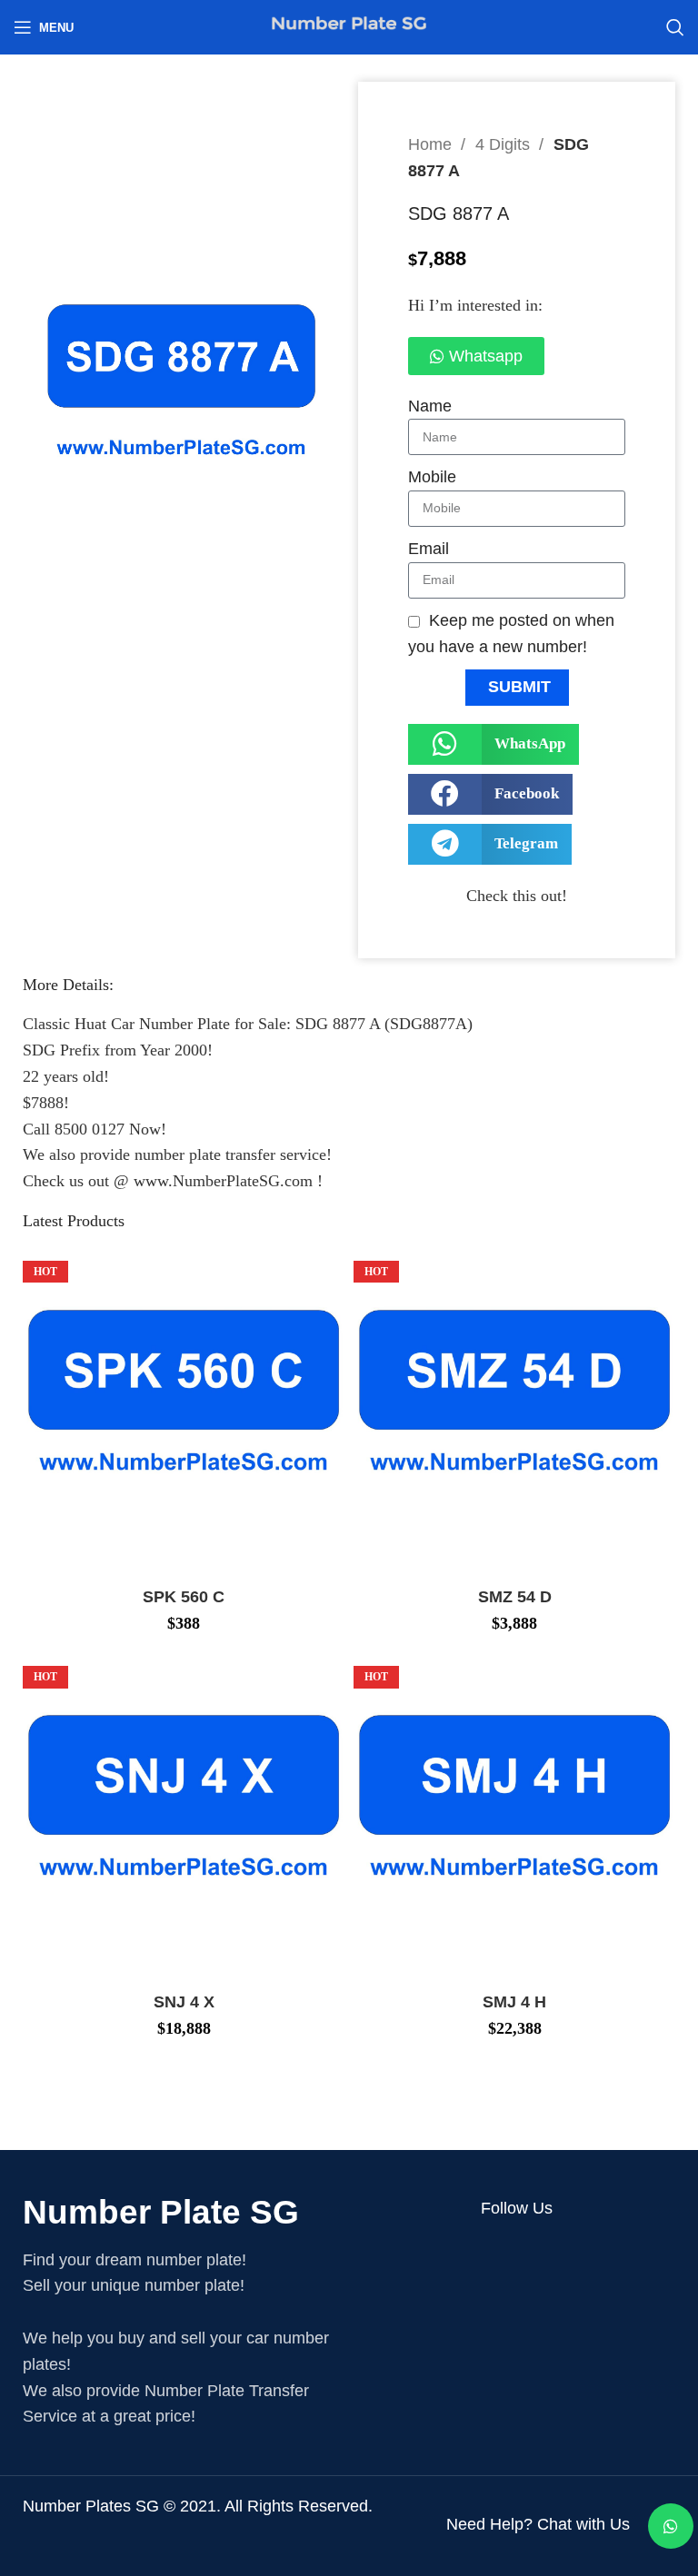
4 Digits (505, 144)
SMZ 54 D (515, 1597)
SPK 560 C (184, 1597)
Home (432, 144)
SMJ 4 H (514, 2002)
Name (430, 406)
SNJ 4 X (184, 2002)
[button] (494, 744)
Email (429, 549)
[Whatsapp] (671, 2526)
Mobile (432, 477)
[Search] (675, 27)
